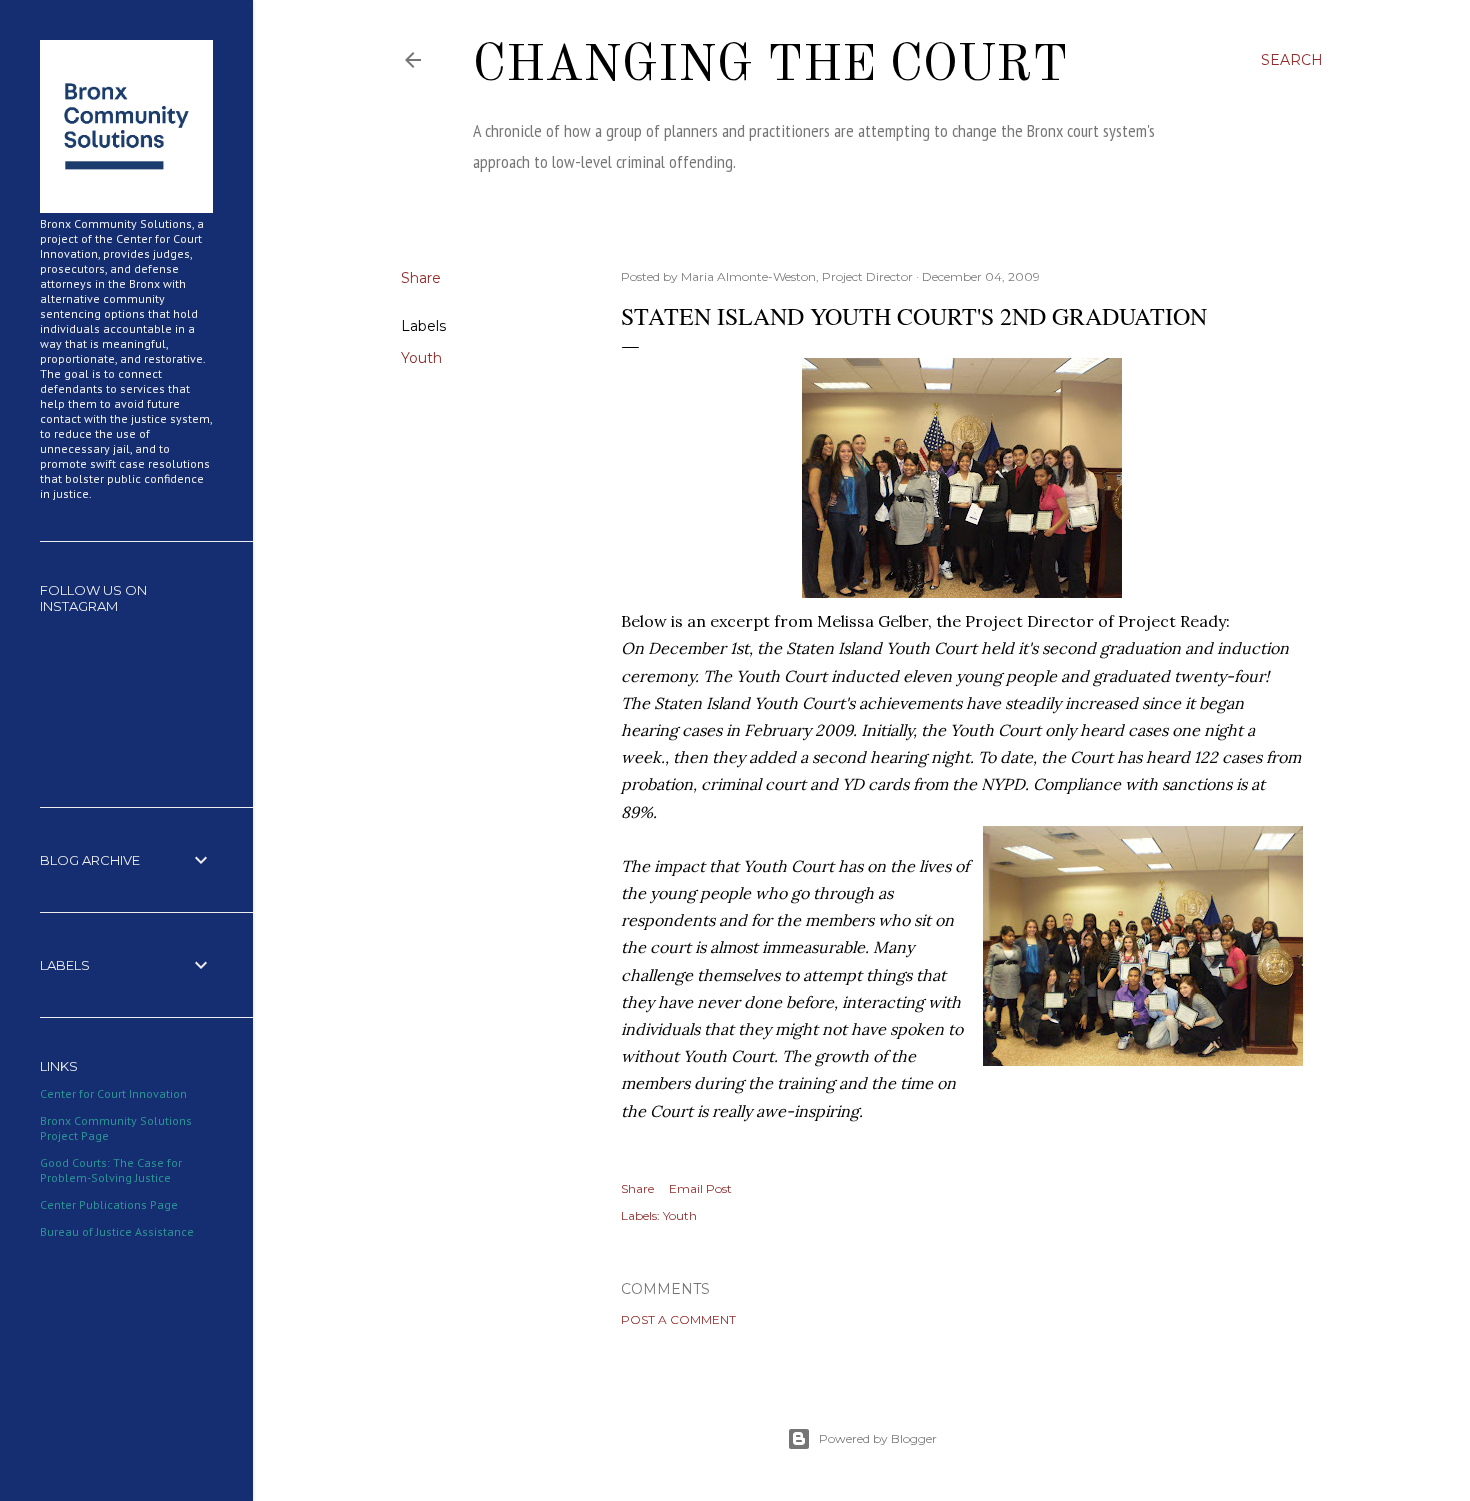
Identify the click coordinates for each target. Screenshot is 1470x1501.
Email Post (700, 1188)
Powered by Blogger (878, 1438)
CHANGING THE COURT (770, 67)
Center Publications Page (109, 1204)
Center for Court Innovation (113, 1093)
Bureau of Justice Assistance (117, 1231)
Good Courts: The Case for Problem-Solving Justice (111, 1170)
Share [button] (421, 278)
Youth (421, 358)
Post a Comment (678, 1319)
